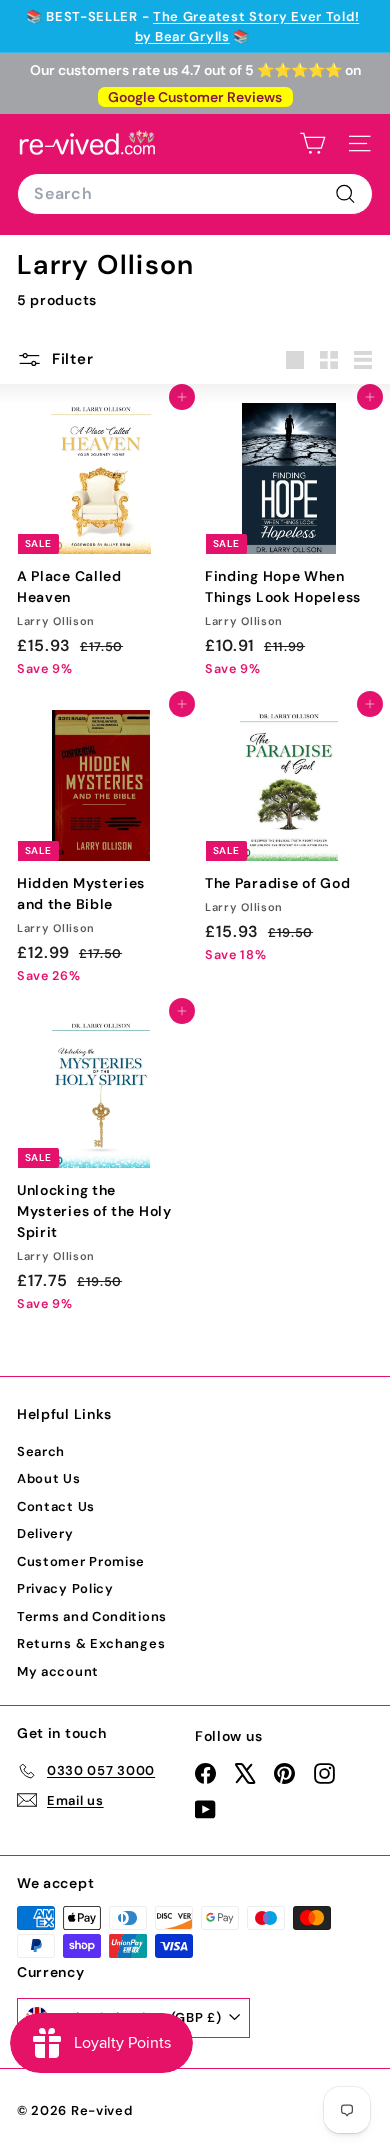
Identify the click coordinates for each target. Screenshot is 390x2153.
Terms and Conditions (92, 1616)
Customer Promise (81, 1561)
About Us (49, 1478)
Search (41, 1451)
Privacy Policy (65, 1588)
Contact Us (56, 1506)
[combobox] (195, 194)
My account (58, 1671)
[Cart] (312, 143)
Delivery (45, 1533)
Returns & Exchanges (91, 1643)
